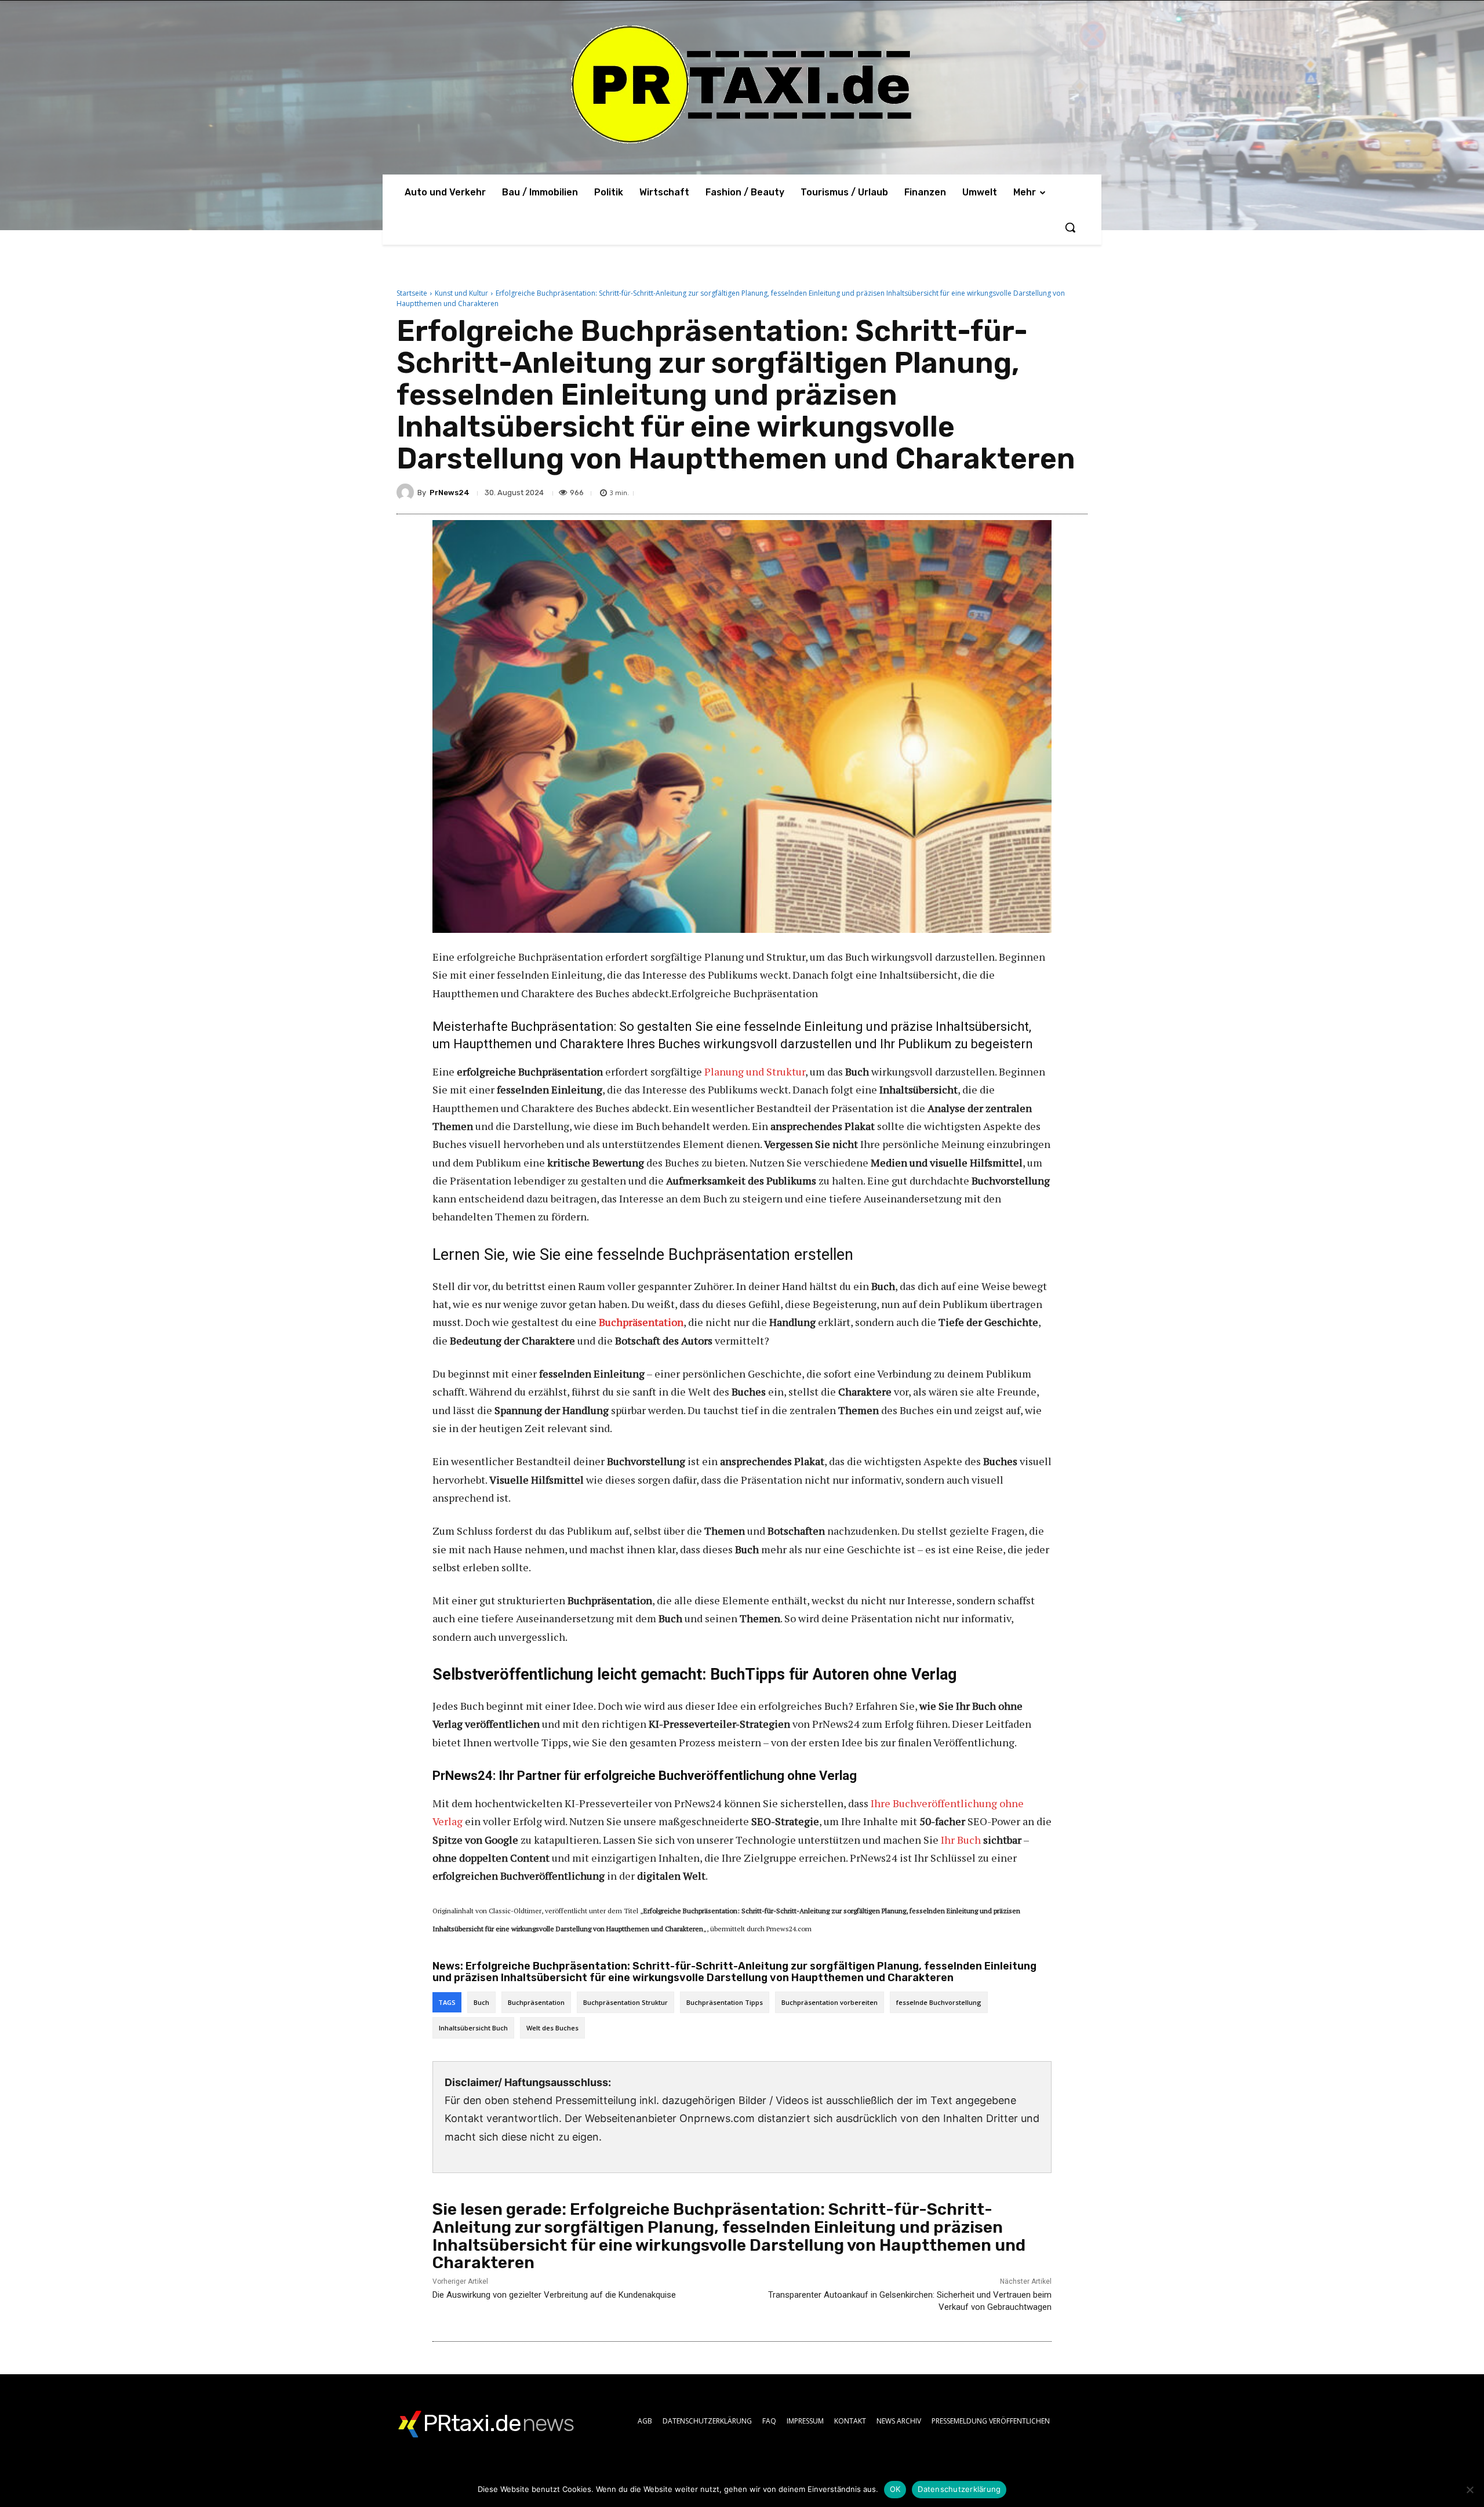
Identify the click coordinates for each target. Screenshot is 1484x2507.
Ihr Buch (961, 1840)
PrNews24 (450, 493)
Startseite (412, 293)
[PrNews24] (407, 492)
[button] (1070, 227)
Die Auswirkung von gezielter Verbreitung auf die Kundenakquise (554, 2295)
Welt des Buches (552, 2028)
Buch (481, 2002)
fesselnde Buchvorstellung (939, 2002)
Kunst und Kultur (461, 293)
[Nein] (1470, 2490)
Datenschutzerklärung (959, 2489)
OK (895, 2489)
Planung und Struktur (755, 1071)
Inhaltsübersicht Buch (473, 2028)
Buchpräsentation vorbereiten (830, 2002)
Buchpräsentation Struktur (625, 2002)
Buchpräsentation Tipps (725, 2002)
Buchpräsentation (536, 2002)
